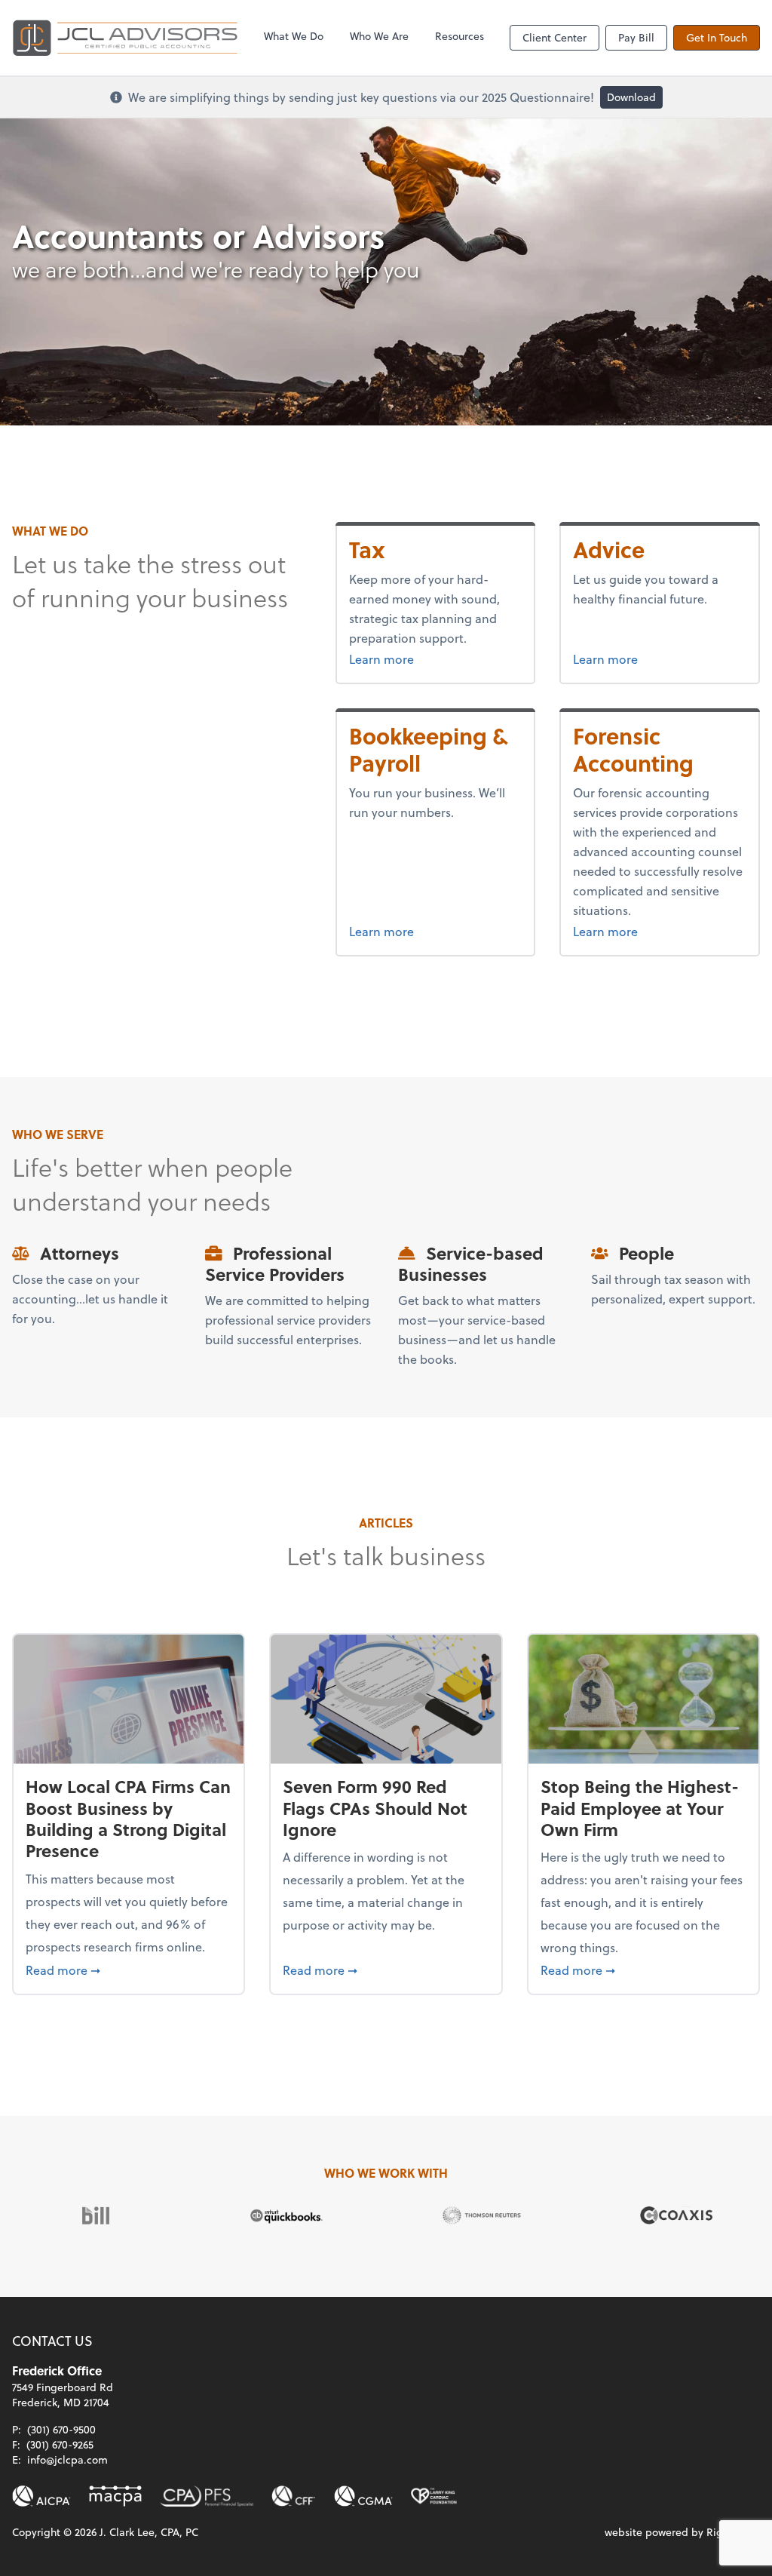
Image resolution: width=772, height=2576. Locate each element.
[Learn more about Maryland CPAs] (115, 2496)
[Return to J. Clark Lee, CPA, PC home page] (125, 38)
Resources (460, 36)
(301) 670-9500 (61, 2429)
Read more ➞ (129, 1970)
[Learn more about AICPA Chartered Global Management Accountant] (363, 2496)
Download (631, 97)
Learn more (410, 659)
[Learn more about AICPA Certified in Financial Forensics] (294, 2496)
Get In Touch (717, 37)
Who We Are (379, 36)
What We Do (294, 36)
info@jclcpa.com (67, 2459)
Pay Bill (636, 37)
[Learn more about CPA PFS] (207, 2496)
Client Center (554, 37)
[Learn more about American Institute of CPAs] (41, 2496)
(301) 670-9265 (60, 2444)
